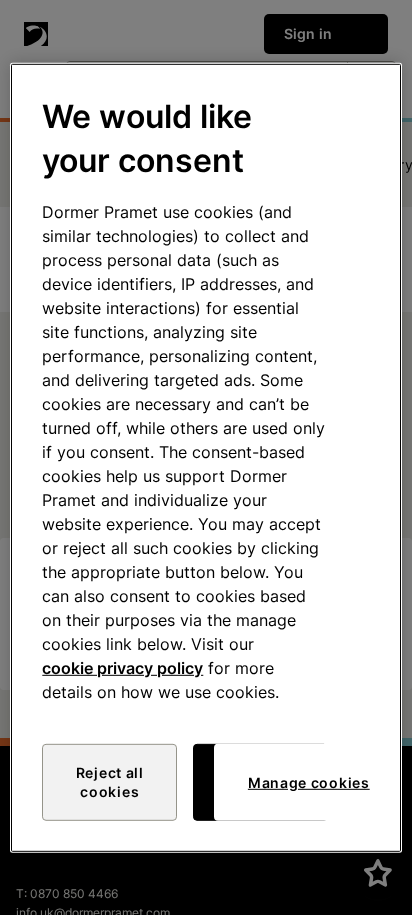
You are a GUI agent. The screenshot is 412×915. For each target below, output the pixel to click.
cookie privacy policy (122, 668)
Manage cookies (309, 782)
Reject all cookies (110, 782)
